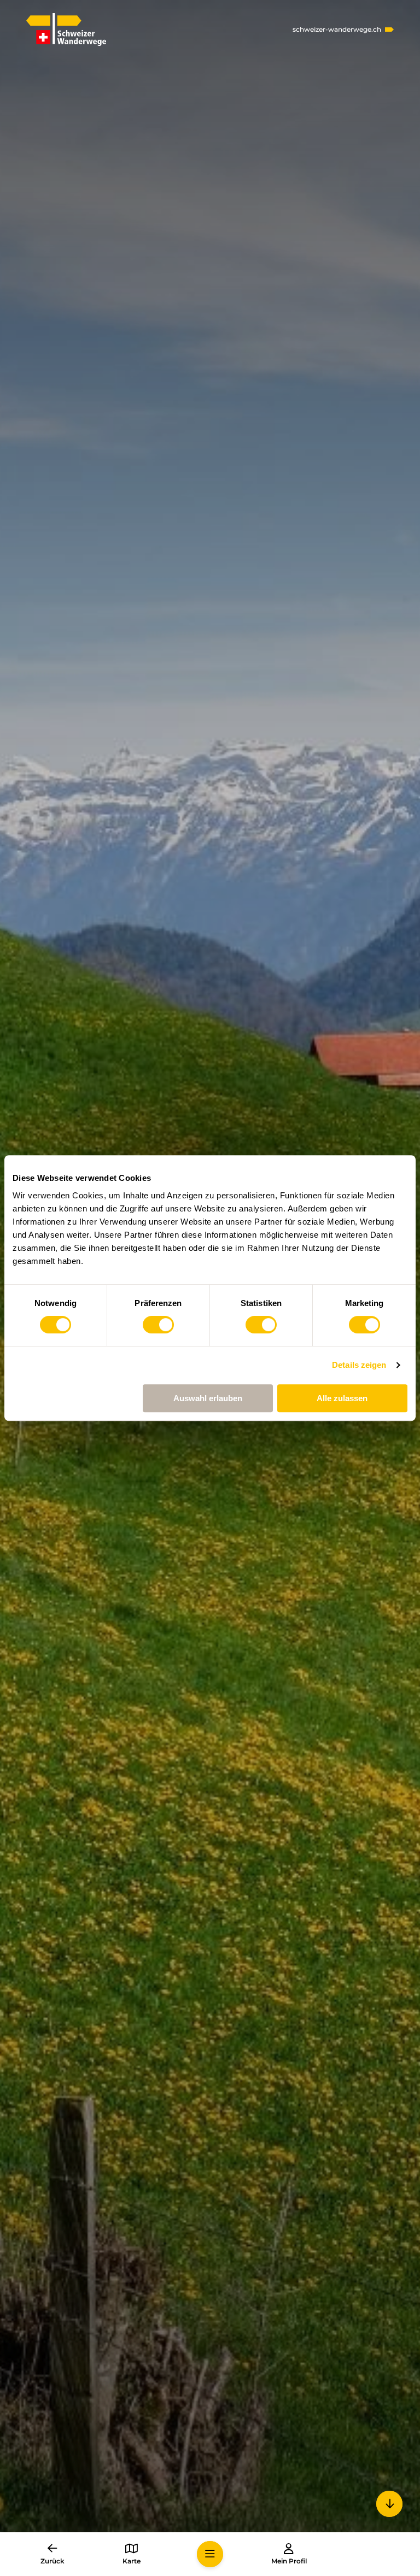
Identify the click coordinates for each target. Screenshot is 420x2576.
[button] (210, 2554)
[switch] (158, 1325)
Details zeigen (359, 1365)
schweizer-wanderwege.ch (337, 30)
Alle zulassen (342, 1398)
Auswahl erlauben (208, 1398)
